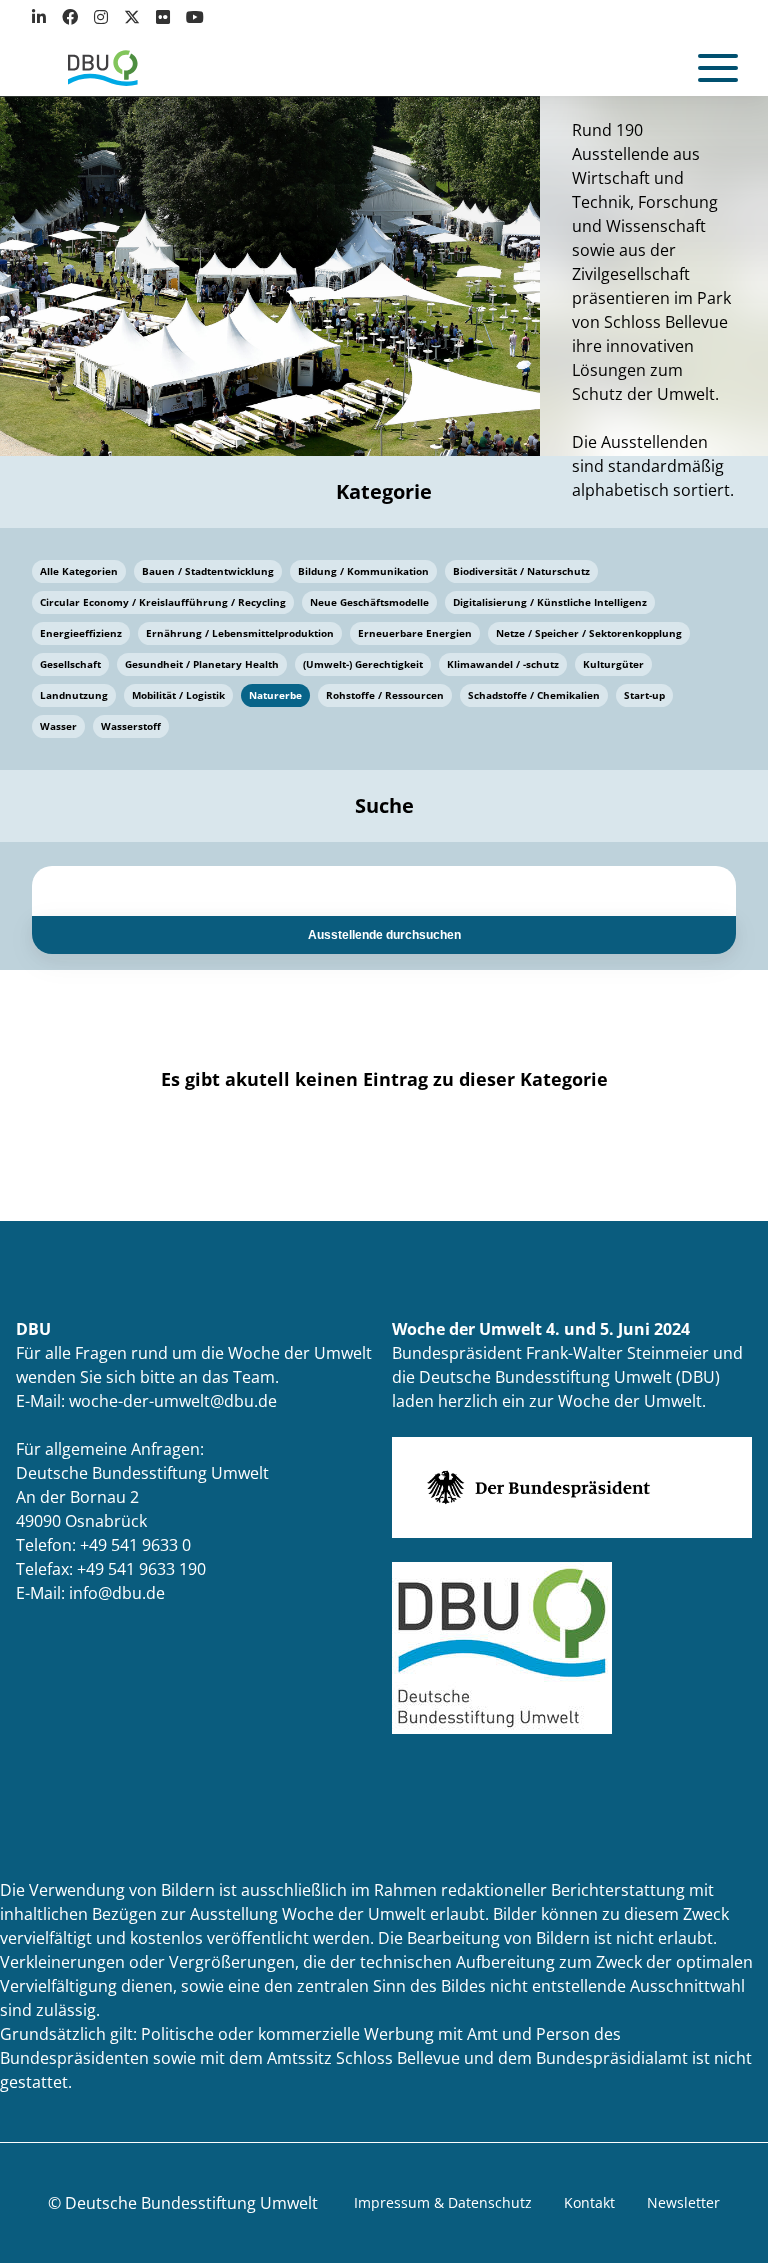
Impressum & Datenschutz (443, 2202)
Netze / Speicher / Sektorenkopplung (589, 633)
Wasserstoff (131, 726)
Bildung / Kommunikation (363, 571)
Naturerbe (275, 695)
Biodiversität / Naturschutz (521, 571)
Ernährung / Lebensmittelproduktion (240, 633)
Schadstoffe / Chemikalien (534, 695)
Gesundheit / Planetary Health (202, 664)
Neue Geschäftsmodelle (369, 602)
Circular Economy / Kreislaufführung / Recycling (163, 602)
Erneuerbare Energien (415, 633)
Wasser (58, 726)
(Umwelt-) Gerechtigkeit (363, 664)
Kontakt (589, 2202)
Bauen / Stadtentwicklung (208, 571)
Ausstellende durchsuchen (384, 935)
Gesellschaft (70, 664)
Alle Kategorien (79, 571)
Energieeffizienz (81, 633)
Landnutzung (74, 695)
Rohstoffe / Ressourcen (385, 695)
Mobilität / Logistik (178, 695)
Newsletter (683, 2202)
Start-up (644, 695)
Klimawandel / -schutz (503, 664)
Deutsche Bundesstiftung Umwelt (191, 2203)
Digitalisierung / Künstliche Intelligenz (550, 602)
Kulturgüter (613, 664)
